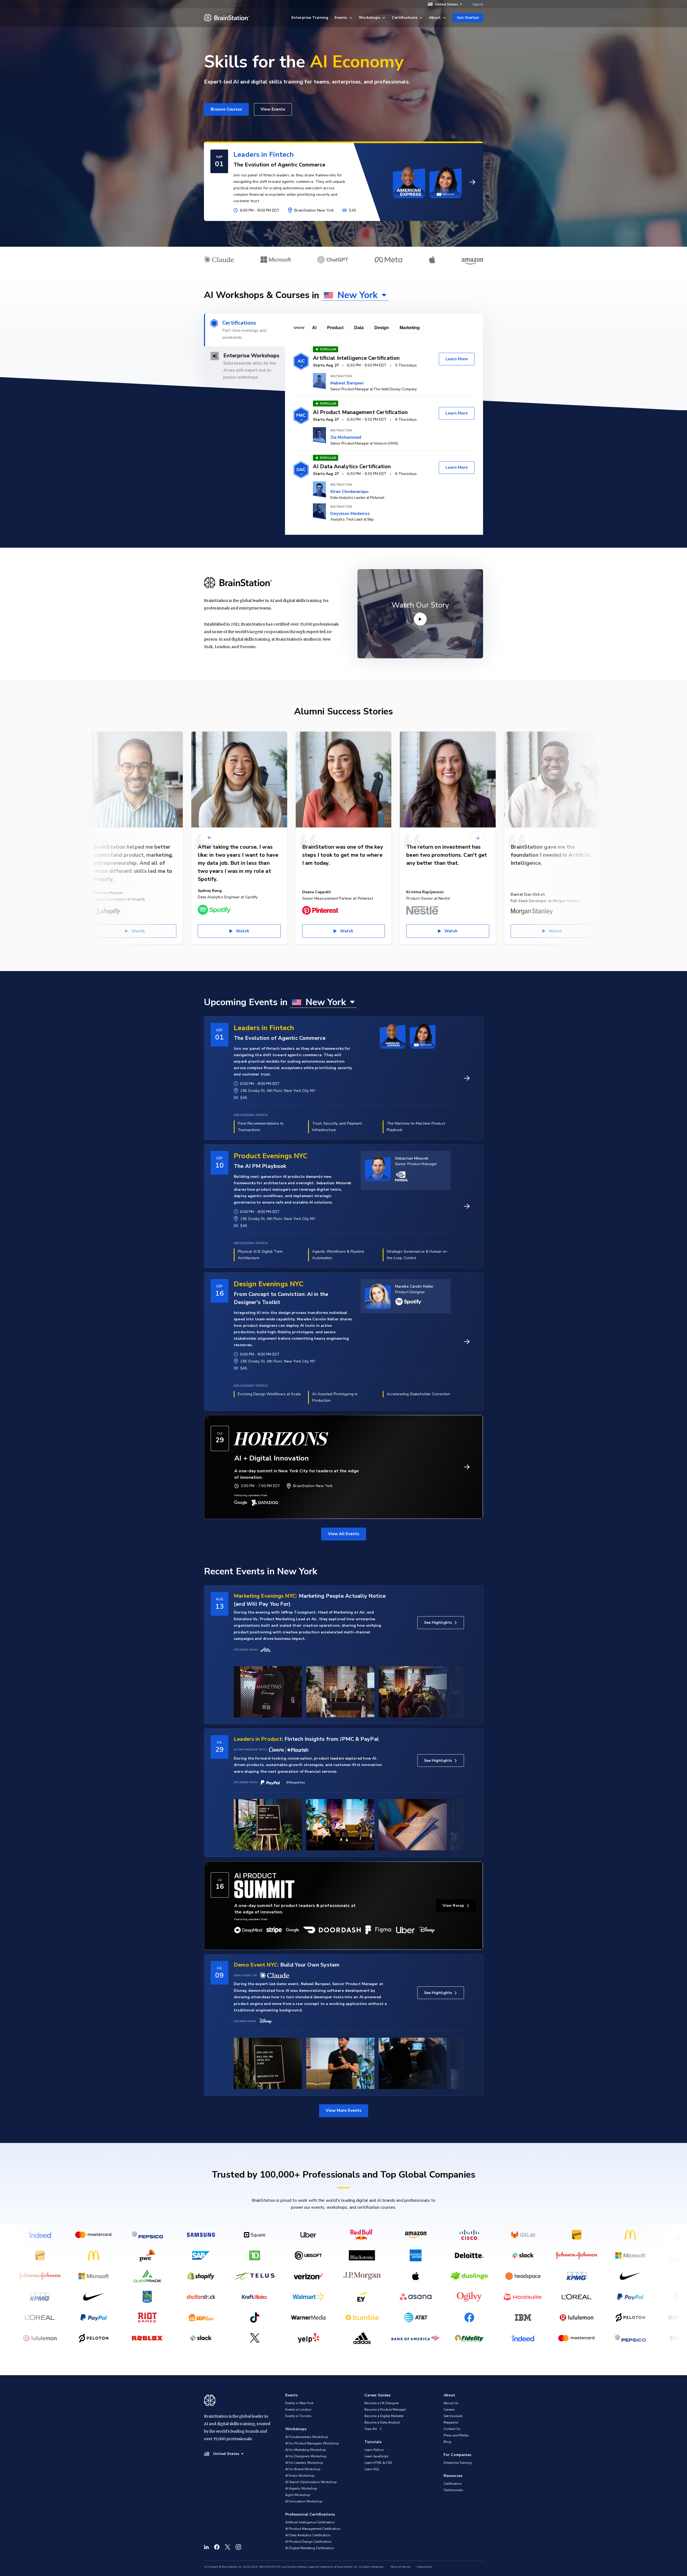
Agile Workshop (298, 2495)
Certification (453, 2484)
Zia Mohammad (346, 437)
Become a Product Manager (385, 2410)
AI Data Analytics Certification (308, 2535)
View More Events (344, 2110)
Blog (447, 2442)
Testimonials (453, 2490)
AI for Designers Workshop (306, 2456)
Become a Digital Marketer (384, 2416)
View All (371, 2429)
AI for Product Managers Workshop (312, 2443)
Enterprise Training (310, 18)
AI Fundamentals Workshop (307, 2437)
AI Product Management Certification (313, 2529)
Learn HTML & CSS (378, 2463)
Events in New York (299, 2403)
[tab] (244, 330)
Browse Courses (226, 109)
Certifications (405, 18)
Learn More (457, 359)
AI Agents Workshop (301, 2488)
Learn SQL (372, 2469)
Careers (449, 2410)
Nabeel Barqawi (347, 383)
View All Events (344, 1534)
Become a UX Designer (382, 2403)
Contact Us (452, 2429)
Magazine (451, 2422)
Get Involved (453, 2416)
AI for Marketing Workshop (306, 2450)
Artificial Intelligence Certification (310, 2522)
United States (447, 4)
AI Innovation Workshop (304, 2501)
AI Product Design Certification (308, 2542)
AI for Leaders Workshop (304, 2463)
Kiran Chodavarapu (349, 492)
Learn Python (374, 2450)
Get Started (468, 18)
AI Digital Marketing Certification (310, 2548)
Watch (138, 931)
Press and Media (456, 2435)
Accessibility (424, 2567)
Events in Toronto (298, 2416)
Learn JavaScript (376, 2456)
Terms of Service (400, 2567)
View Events (273, 109)
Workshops (369, 18)
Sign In (478, 4)
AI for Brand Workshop (303, 2469)
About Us (451, 2403)
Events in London (298, 2410)
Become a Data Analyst (382, 2422)
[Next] (477, 838)
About (435, 18)
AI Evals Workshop (300, 2476)
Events (341, 18)
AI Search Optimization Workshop (311, 2482)
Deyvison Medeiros (350, 514)
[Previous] (210, 838)
